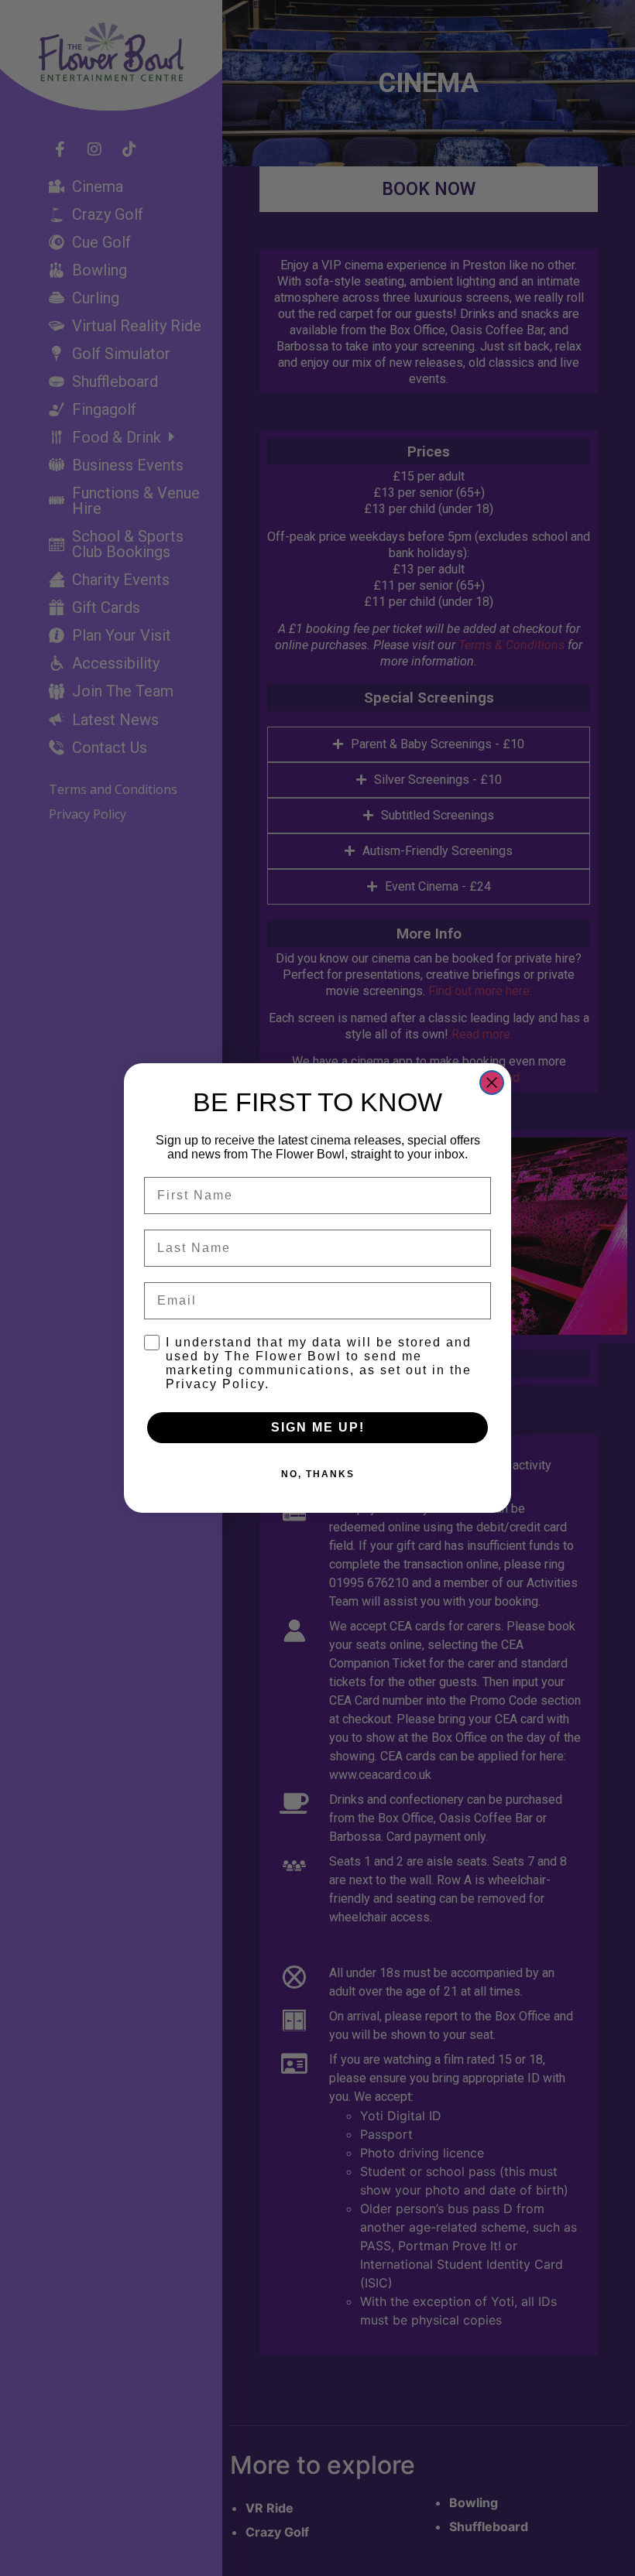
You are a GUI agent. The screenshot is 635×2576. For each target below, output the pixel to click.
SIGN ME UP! (318, 1427)
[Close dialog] (492, 1083)
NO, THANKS (318, 1474)
